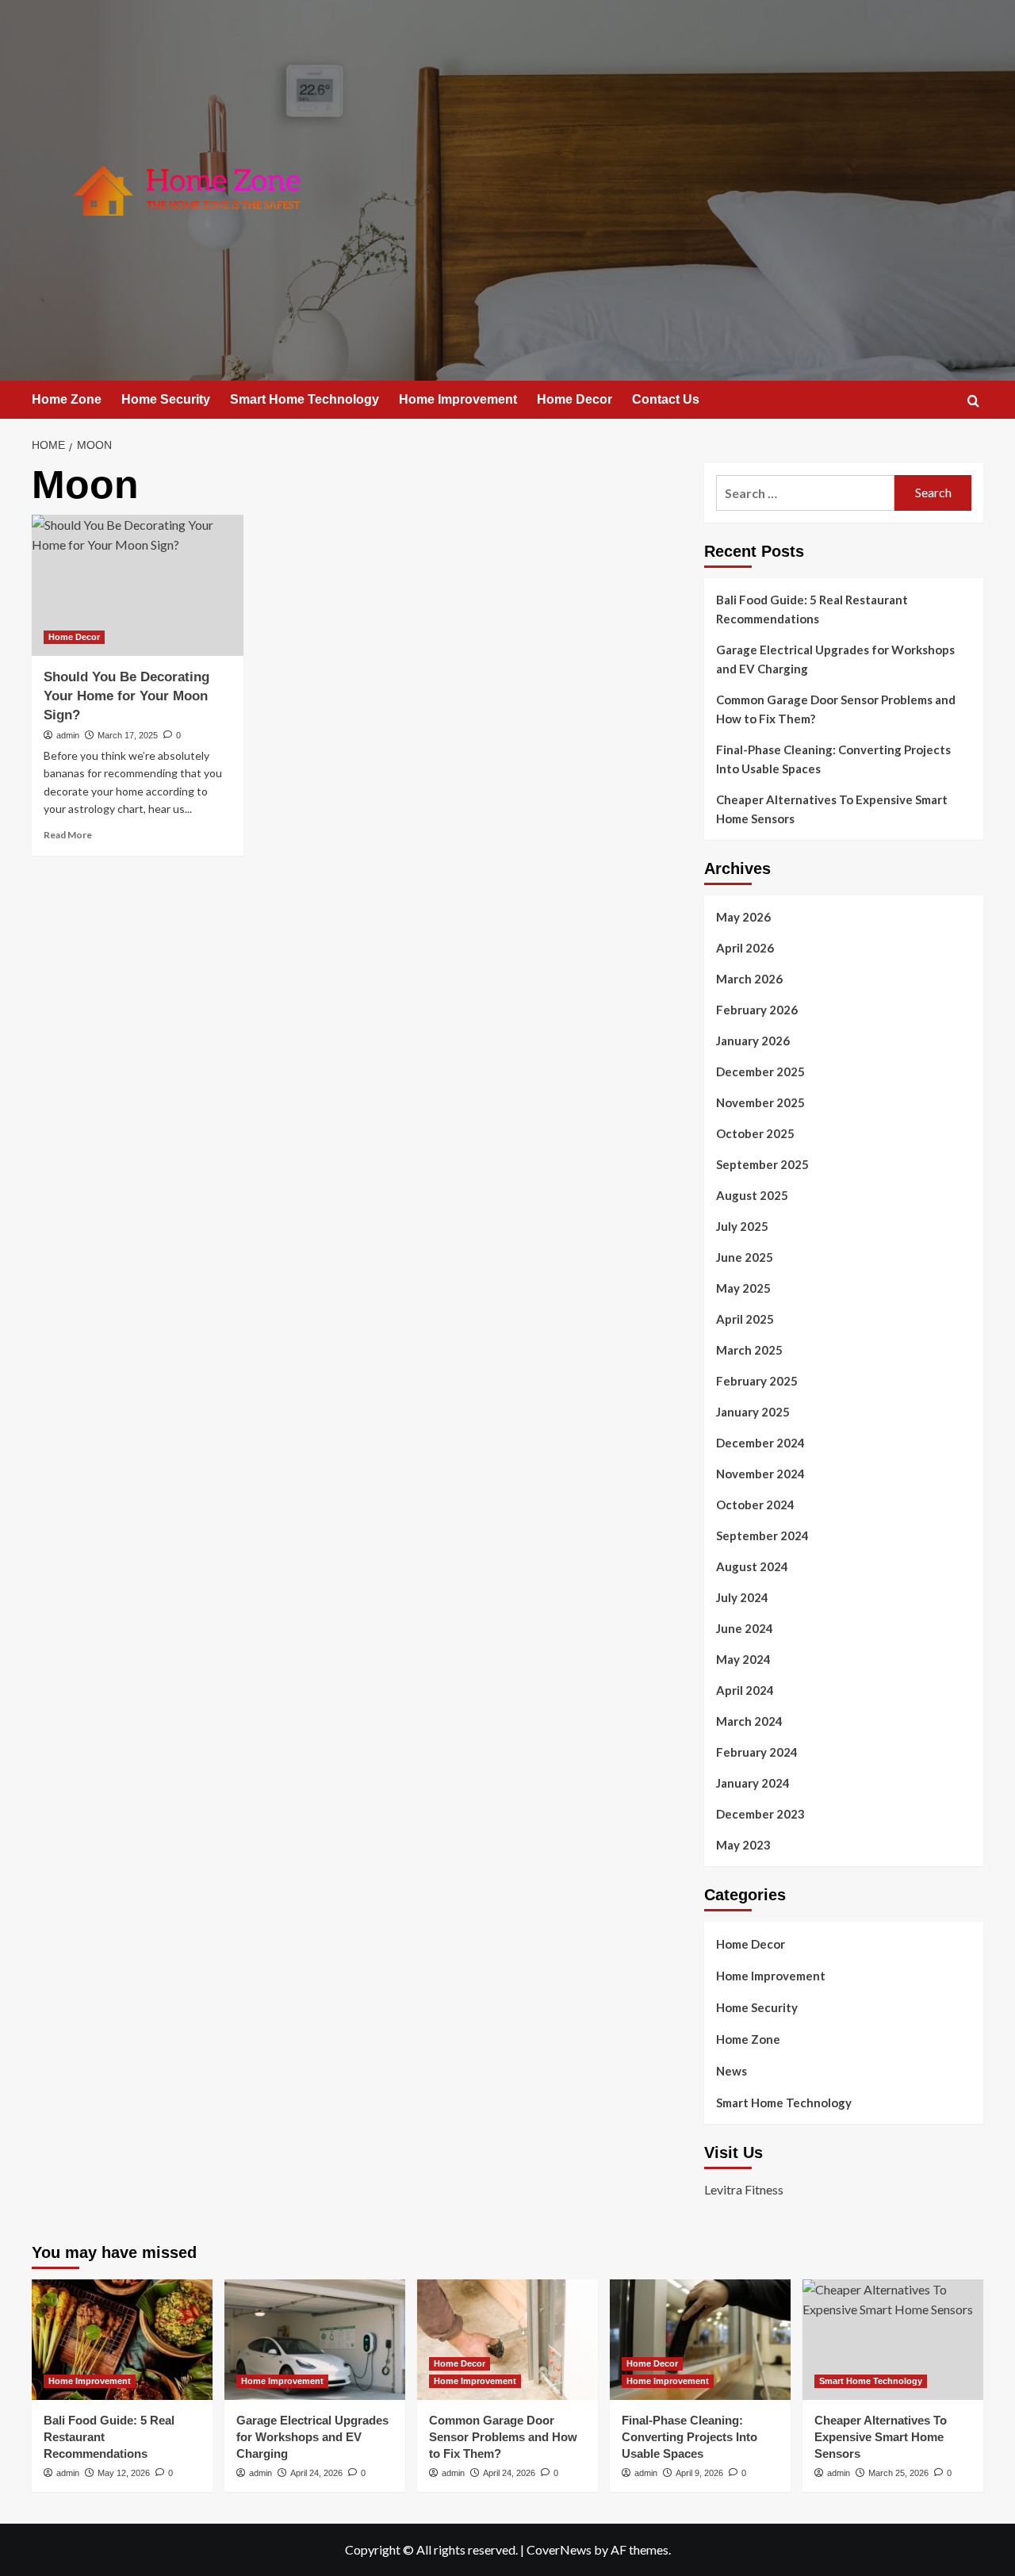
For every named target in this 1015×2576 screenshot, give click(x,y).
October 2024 (755, 1505)
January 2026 (753, 1041)
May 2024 (743, 1659)
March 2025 (749, 1350)
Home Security (166, 399)
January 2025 (753, 1412)
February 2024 (757, 1752)
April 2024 (745, 1690)
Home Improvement (458, 399)
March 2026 (749, 979)
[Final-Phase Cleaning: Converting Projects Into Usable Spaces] (700, 2340)
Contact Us (666, 399)
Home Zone (67, 399)
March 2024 (749, 1721)
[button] (973, 401)
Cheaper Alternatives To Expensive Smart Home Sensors (832, 809)
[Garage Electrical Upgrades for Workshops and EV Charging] (315, 2340)
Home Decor (575, 399)
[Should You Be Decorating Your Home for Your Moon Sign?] (138, 585)
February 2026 (757, 1010)
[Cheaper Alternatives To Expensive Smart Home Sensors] (893, 2340)
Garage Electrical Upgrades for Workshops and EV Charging (835, 659)
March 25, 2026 (898, 2473)
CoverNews (559, 2549)
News (732, 2071)
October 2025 (755, 1133)
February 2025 (757, 1381)
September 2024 (762, 1535)
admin (68, 735)
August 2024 (752, 1566)
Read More (68, 835)
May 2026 (743, 917)
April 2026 (745, 948)
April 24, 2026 (316, 2473)
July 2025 (742, 1226)
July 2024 (742, 1597)
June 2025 (745, 1257)
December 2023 (760, 1814)
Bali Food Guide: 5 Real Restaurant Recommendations (812, 609)
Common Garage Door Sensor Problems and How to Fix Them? (836, 709)
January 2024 (753, 1783)
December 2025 (760, 1071)
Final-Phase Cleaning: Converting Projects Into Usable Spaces (833, 759)
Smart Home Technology (304, 399)
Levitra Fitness (744, 2189)
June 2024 (745, 1628)
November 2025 (760, 1102)
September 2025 (762, 1164)
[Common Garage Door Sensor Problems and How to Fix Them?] (507, 2340)
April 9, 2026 (699, 2473)
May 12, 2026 (124, 2473)
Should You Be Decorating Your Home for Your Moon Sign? (126, 696)
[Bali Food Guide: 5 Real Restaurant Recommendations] (122, 2340)
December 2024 (760, 1443)
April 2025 (745, 1319)
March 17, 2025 (128, 735)
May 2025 (743, 1288)
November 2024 (760, 1474)
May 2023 (743, 1845)
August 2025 (752, 1195)
